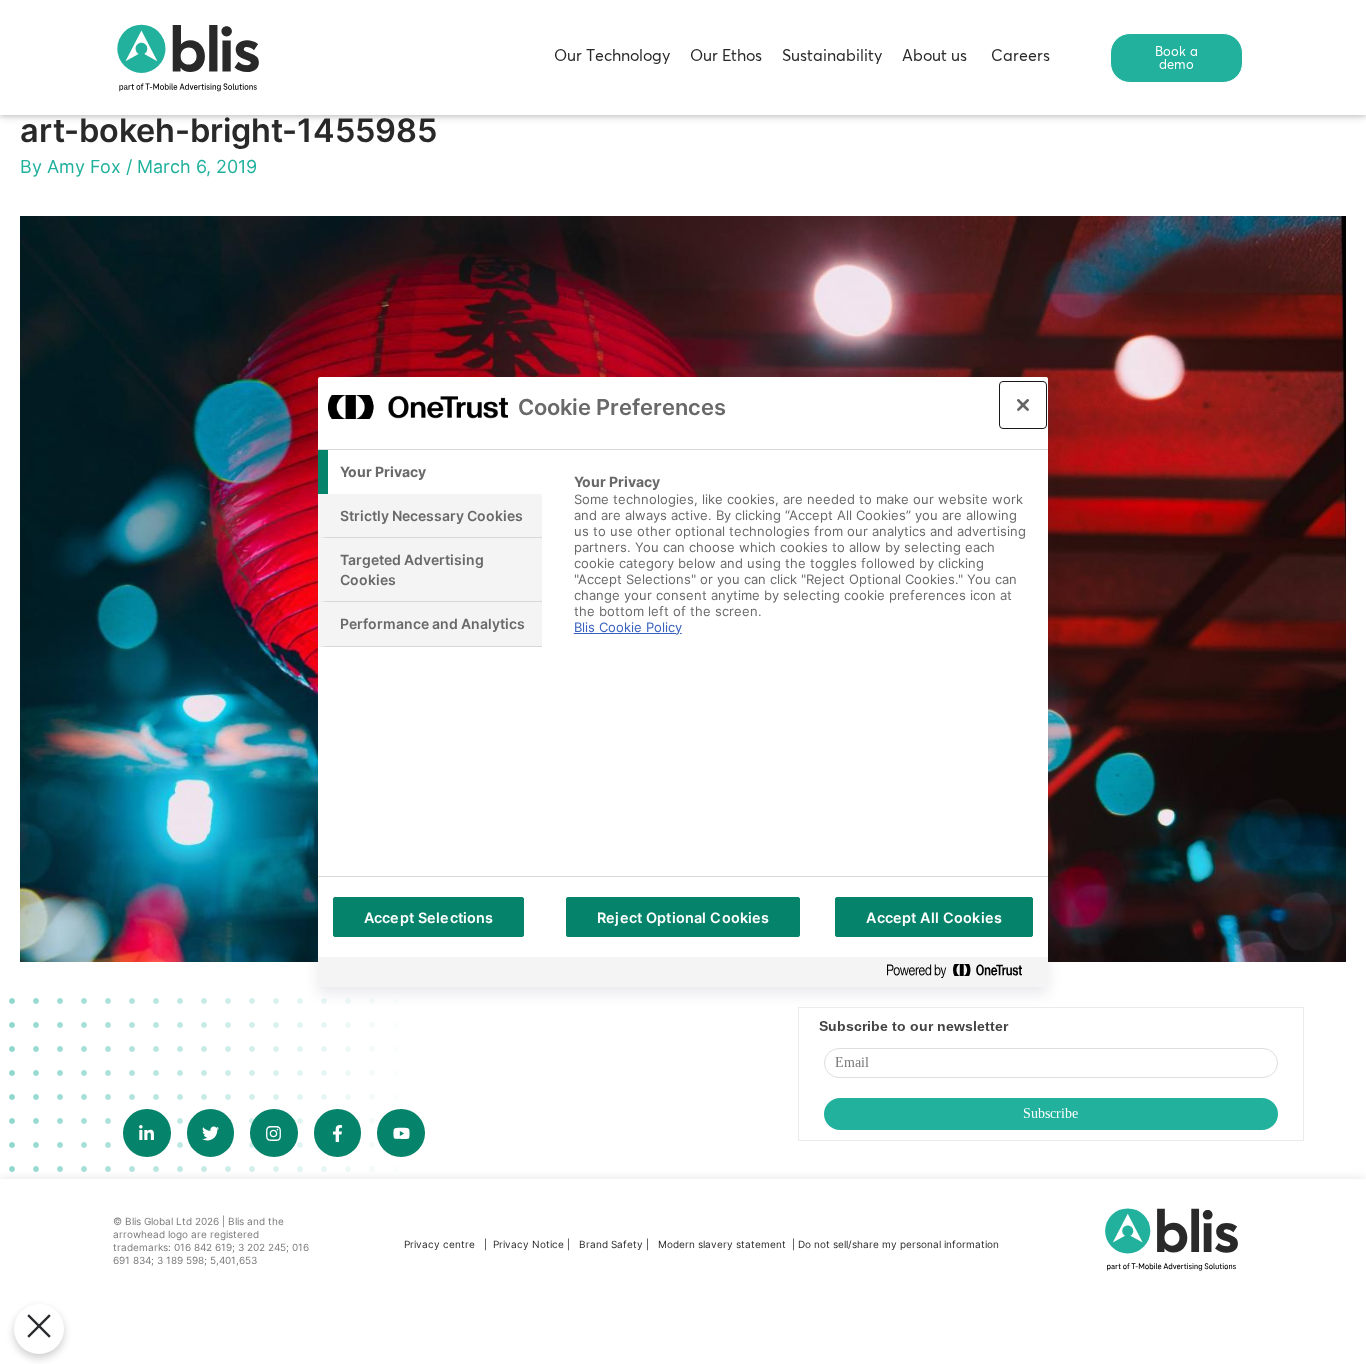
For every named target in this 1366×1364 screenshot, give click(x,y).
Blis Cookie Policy (628, 627)
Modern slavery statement (723, 1244)
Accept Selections (428, 917)
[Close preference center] (1023, 405)
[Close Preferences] (39, 1329)
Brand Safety (612, 1244)
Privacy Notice (528, 1244)
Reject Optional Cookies (683, 917)
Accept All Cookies (934, 917)
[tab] (430, 472)
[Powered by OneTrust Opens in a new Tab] (962, 971)
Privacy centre (439, 1244)
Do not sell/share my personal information (898, 1244)
